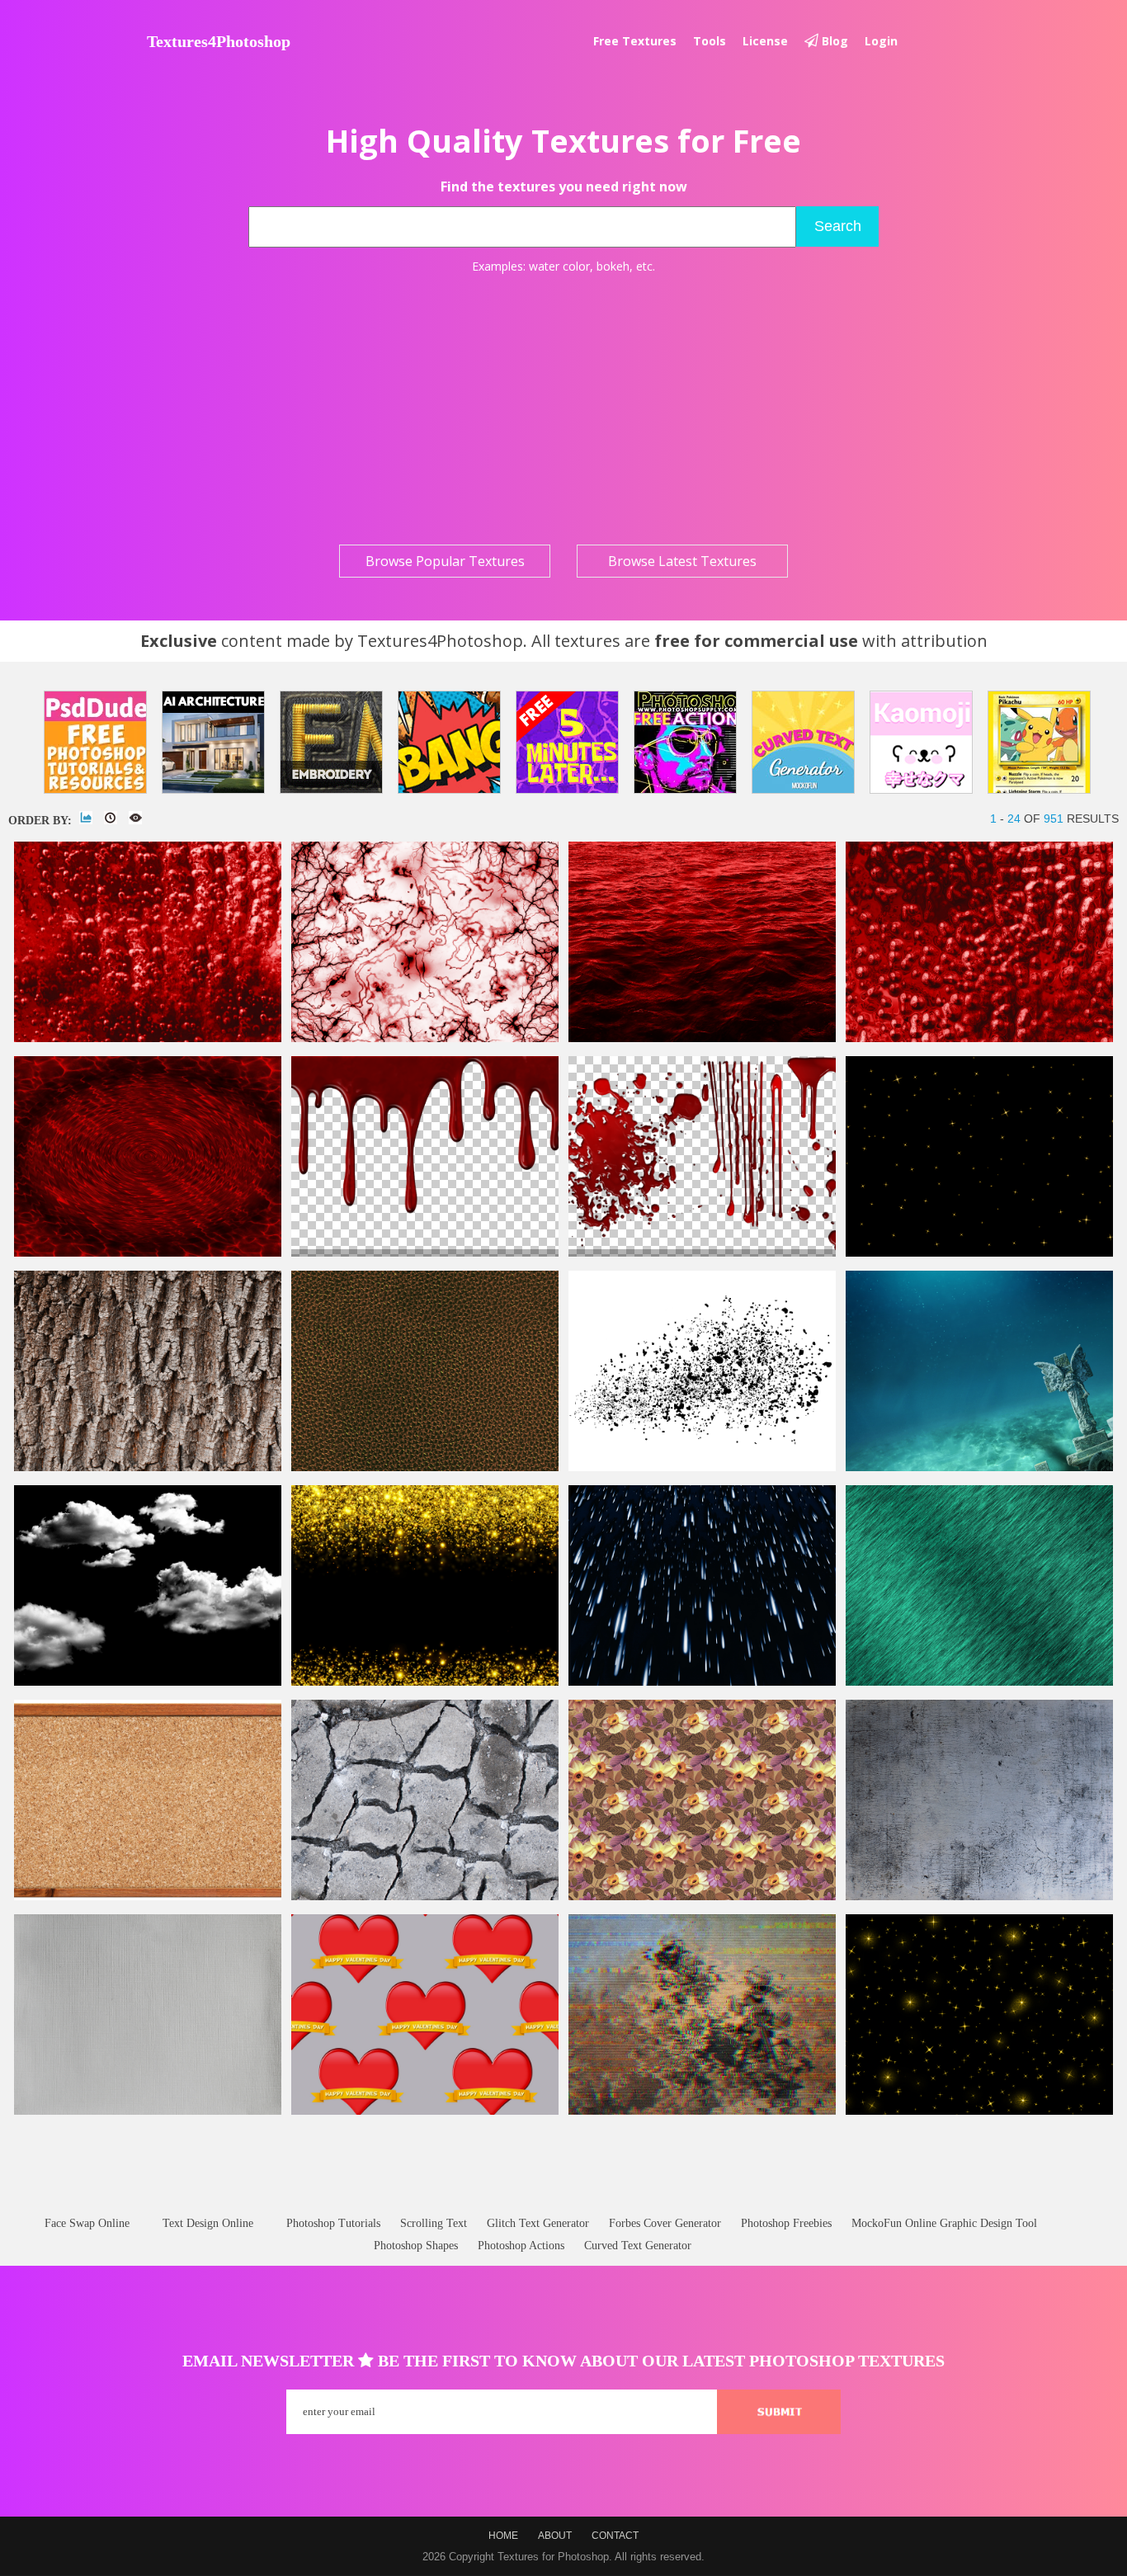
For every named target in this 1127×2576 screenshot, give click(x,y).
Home (503, 2536)
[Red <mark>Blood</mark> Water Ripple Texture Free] (148, 1253)
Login (881, 41)
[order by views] (135, 818)
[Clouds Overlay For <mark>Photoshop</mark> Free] (148, 1682)
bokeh (613, 266)
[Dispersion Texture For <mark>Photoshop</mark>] (702, 1467)
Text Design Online (208, 2223)
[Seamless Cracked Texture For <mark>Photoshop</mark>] (425, 1897)
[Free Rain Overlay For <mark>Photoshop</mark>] (702, 1682)
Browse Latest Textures (682, 561)
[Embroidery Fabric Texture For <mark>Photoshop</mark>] (979, 1682)
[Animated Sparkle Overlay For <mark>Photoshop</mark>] (979, 1253)
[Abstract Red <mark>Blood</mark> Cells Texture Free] (979, 1038)
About (555, 2536)
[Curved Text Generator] (803, 742)
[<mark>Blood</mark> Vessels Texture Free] (425, 1038)
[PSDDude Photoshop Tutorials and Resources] (95, 742)
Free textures (635, 41)
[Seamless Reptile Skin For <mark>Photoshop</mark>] (425, 1467)
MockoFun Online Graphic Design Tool (944, 2223)
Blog (833, 41)
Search (838, 226)
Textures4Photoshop (219, 41)
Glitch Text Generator (538, 2223)
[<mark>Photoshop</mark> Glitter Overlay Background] (425, 1682)
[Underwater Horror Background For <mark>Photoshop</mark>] (979, 1467)
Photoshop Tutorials (333, 2223)
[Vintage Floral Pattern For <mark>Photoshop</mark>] (702, 1897)
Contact (615, 2536)
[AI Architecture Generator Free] (213, 742)
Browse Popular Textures (445, 561)
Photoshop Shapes (416, 2246)
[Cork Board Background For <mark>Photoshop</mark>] (148, 1897)
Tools (710, 41)
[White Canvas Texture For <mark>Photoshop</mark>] (148, 2111)
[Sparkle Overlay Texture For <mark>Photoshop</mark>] (979, 2111)
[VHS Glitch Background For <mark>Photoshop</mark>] (702, 2111)
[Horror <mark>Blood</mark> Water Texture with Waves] (702, 1038)
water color (559, 266)
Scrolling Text (434, 2223)
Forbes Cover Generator (665, 2223)
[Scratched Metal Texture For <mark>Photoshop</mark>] (979, 1897)
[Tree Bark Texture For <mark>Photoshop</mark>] (148, 1467)
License (765, 41)
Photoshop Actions (521, 2246)
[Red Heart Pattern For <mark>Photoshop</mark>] (425, 2111)
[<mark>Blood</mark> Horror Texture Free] (148, 1038)
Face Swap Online (87, 2223)
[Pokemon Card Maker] (1039, 742)
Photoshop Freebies (786, 2223)
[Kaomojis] (921, 742)
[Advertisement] (563, 409)
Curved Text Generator (638, 2246)
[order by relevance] (86, 818)
